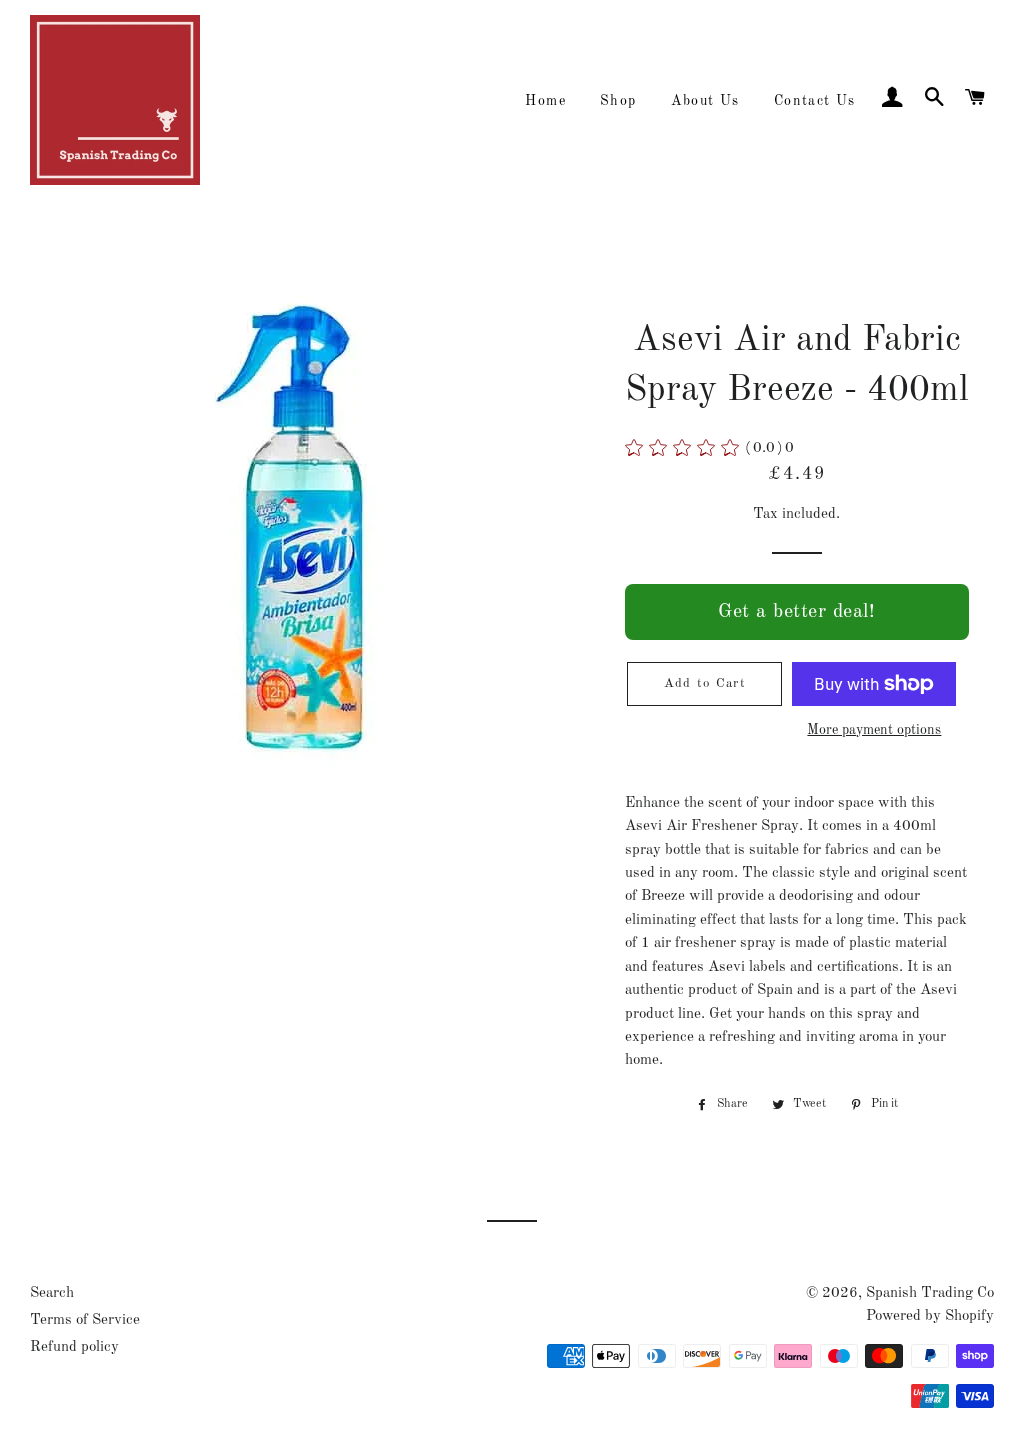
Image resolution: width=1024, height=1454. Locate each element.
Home (545, 101)
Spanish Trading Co (930, 1293)
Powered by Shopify (930, 1316)
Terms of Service (85, 1320)
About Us (705, 101)
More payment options (874, 730)
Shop (618, 101)
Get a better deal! (796, 612)
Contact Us (815, 101)
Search (52, 1293)
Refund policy (74, 1347)
